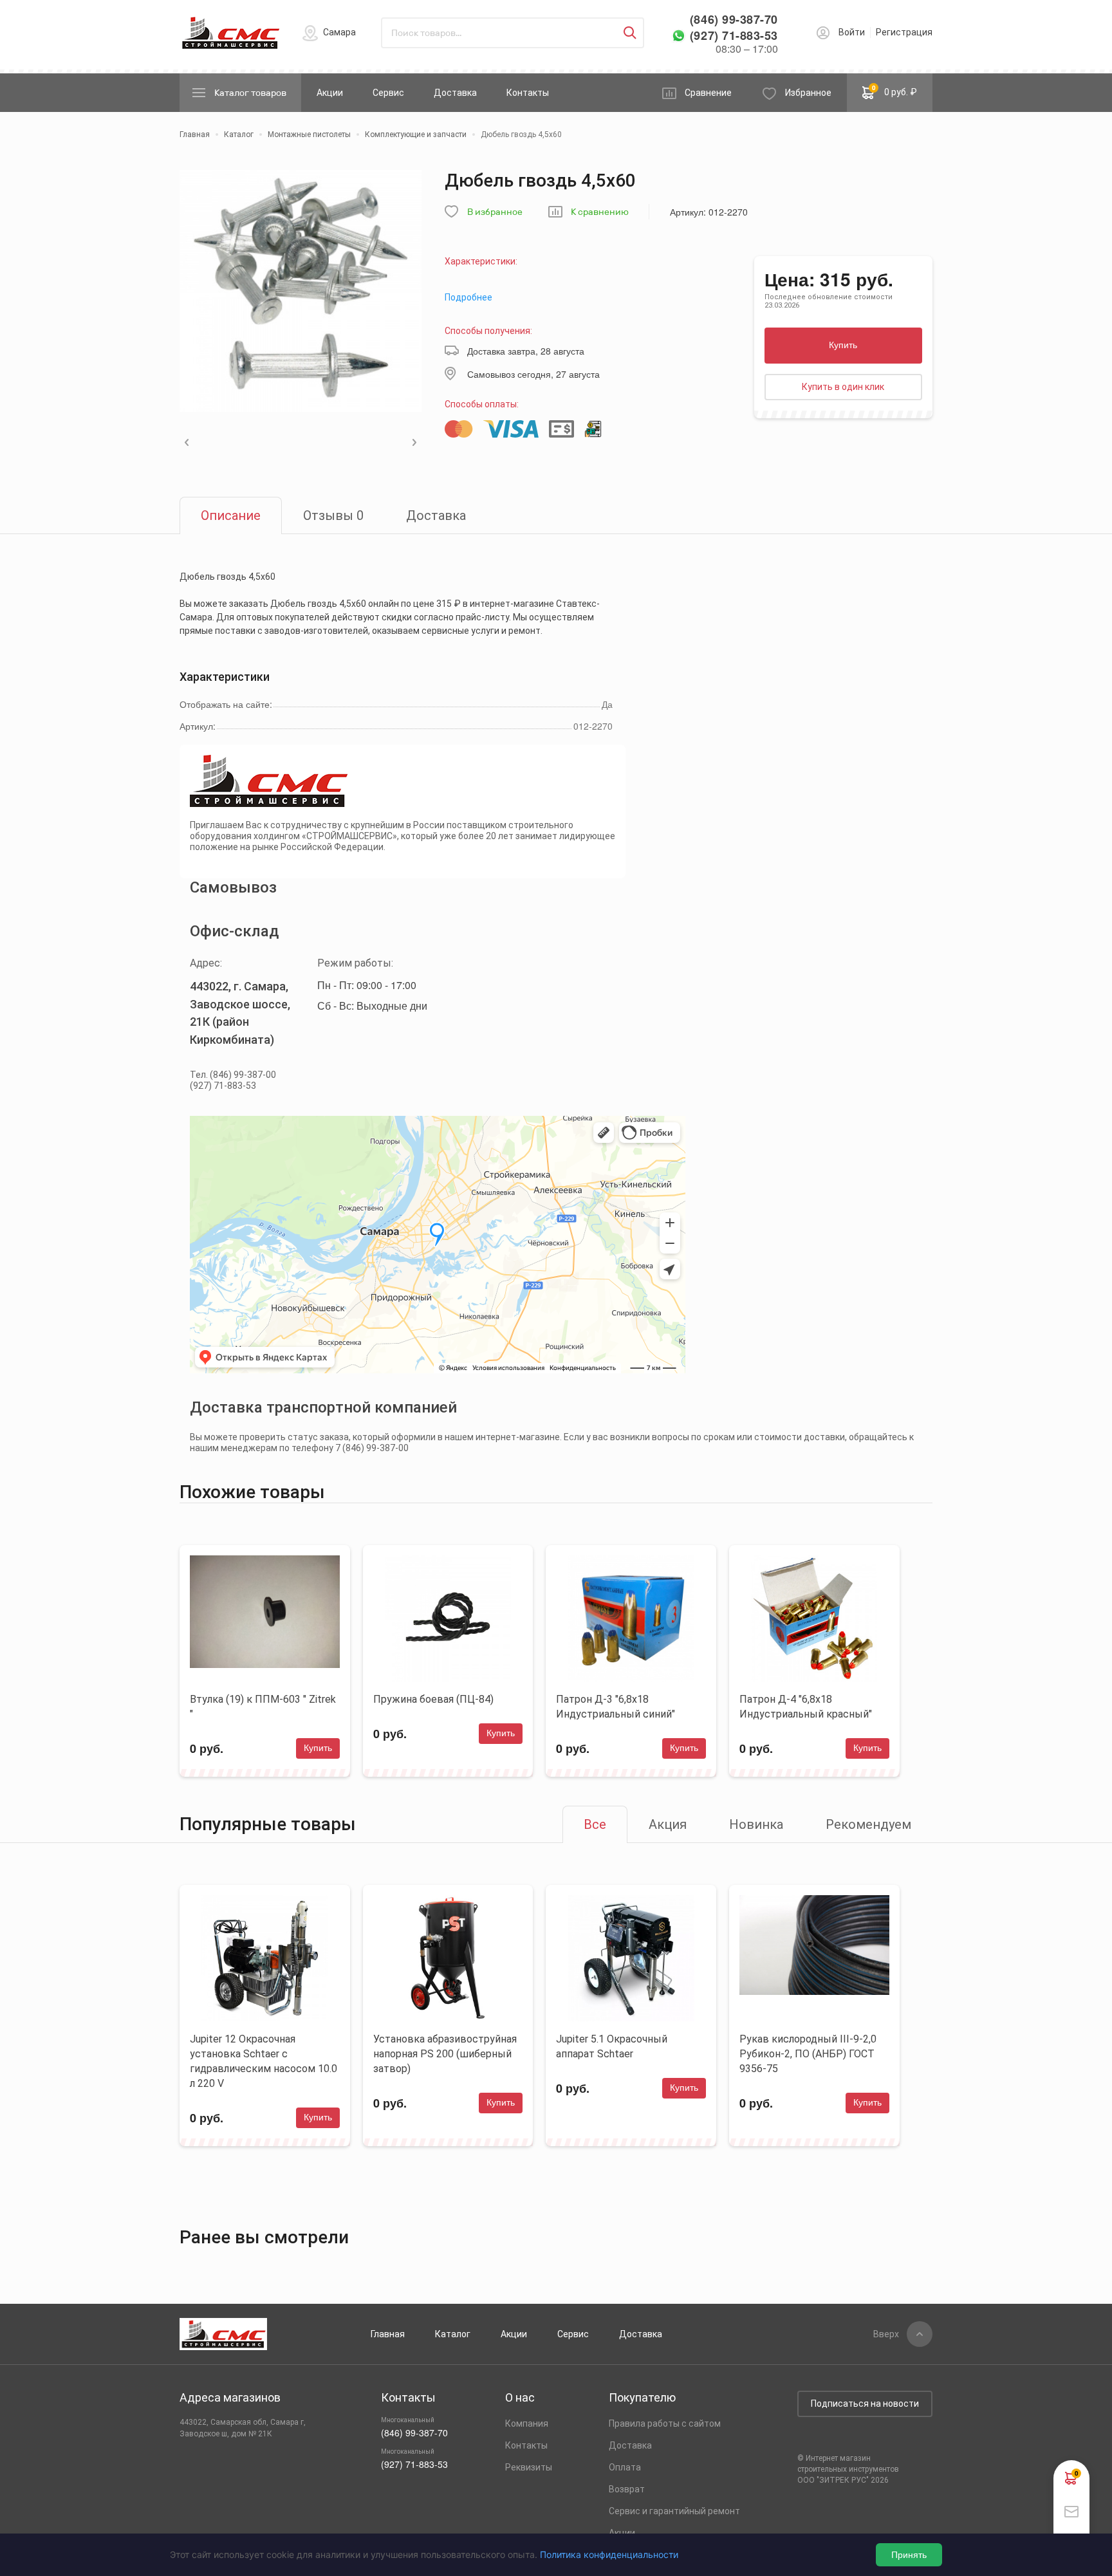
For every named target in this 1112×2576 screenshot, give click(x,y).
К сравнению (600, 212)
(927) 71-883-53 (734, 36)
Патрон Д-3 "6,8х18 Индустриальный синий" (616, 1707)
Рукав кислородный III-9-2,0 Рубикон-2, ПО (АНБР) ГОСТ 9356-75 (808, 2054)
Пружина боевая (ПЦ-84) (433, 1699)
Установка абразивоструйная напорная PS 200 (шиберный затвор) (445, 2054)
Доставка (455, 93)
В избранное (495, 212)
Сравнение (708, 93)
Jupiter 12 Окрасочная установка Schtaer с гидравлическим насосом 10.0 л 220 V (264, 2061)
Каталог (453, 2334)
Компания (527, 2423)
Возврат (627, 2489)
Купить (843, 345)
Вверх (886, 2334)
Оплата (625, 2467)
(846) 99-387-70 (734, 20)
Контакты (528, 93)
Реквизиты (529, 2467)
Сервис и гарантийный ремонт (674, 2511)
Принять (909, 2555)
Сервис (388, 93)
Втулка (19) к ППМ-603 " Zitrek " (263, 1707)
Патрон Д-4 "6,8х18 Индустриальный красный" (806, 1707)
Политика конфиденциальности (609, 2554)
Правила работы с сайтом (665, 2423)
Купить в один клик (843, 387)
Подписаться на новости (865, 2404)
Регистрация (904, 32)
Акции (330, 93)
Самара (339, 32)
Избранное (808, 93)
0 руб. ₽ (895, 90)
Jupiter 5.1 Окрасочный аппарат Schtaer (612, 2046)
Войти (852, 32)
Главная (388, 2334)
